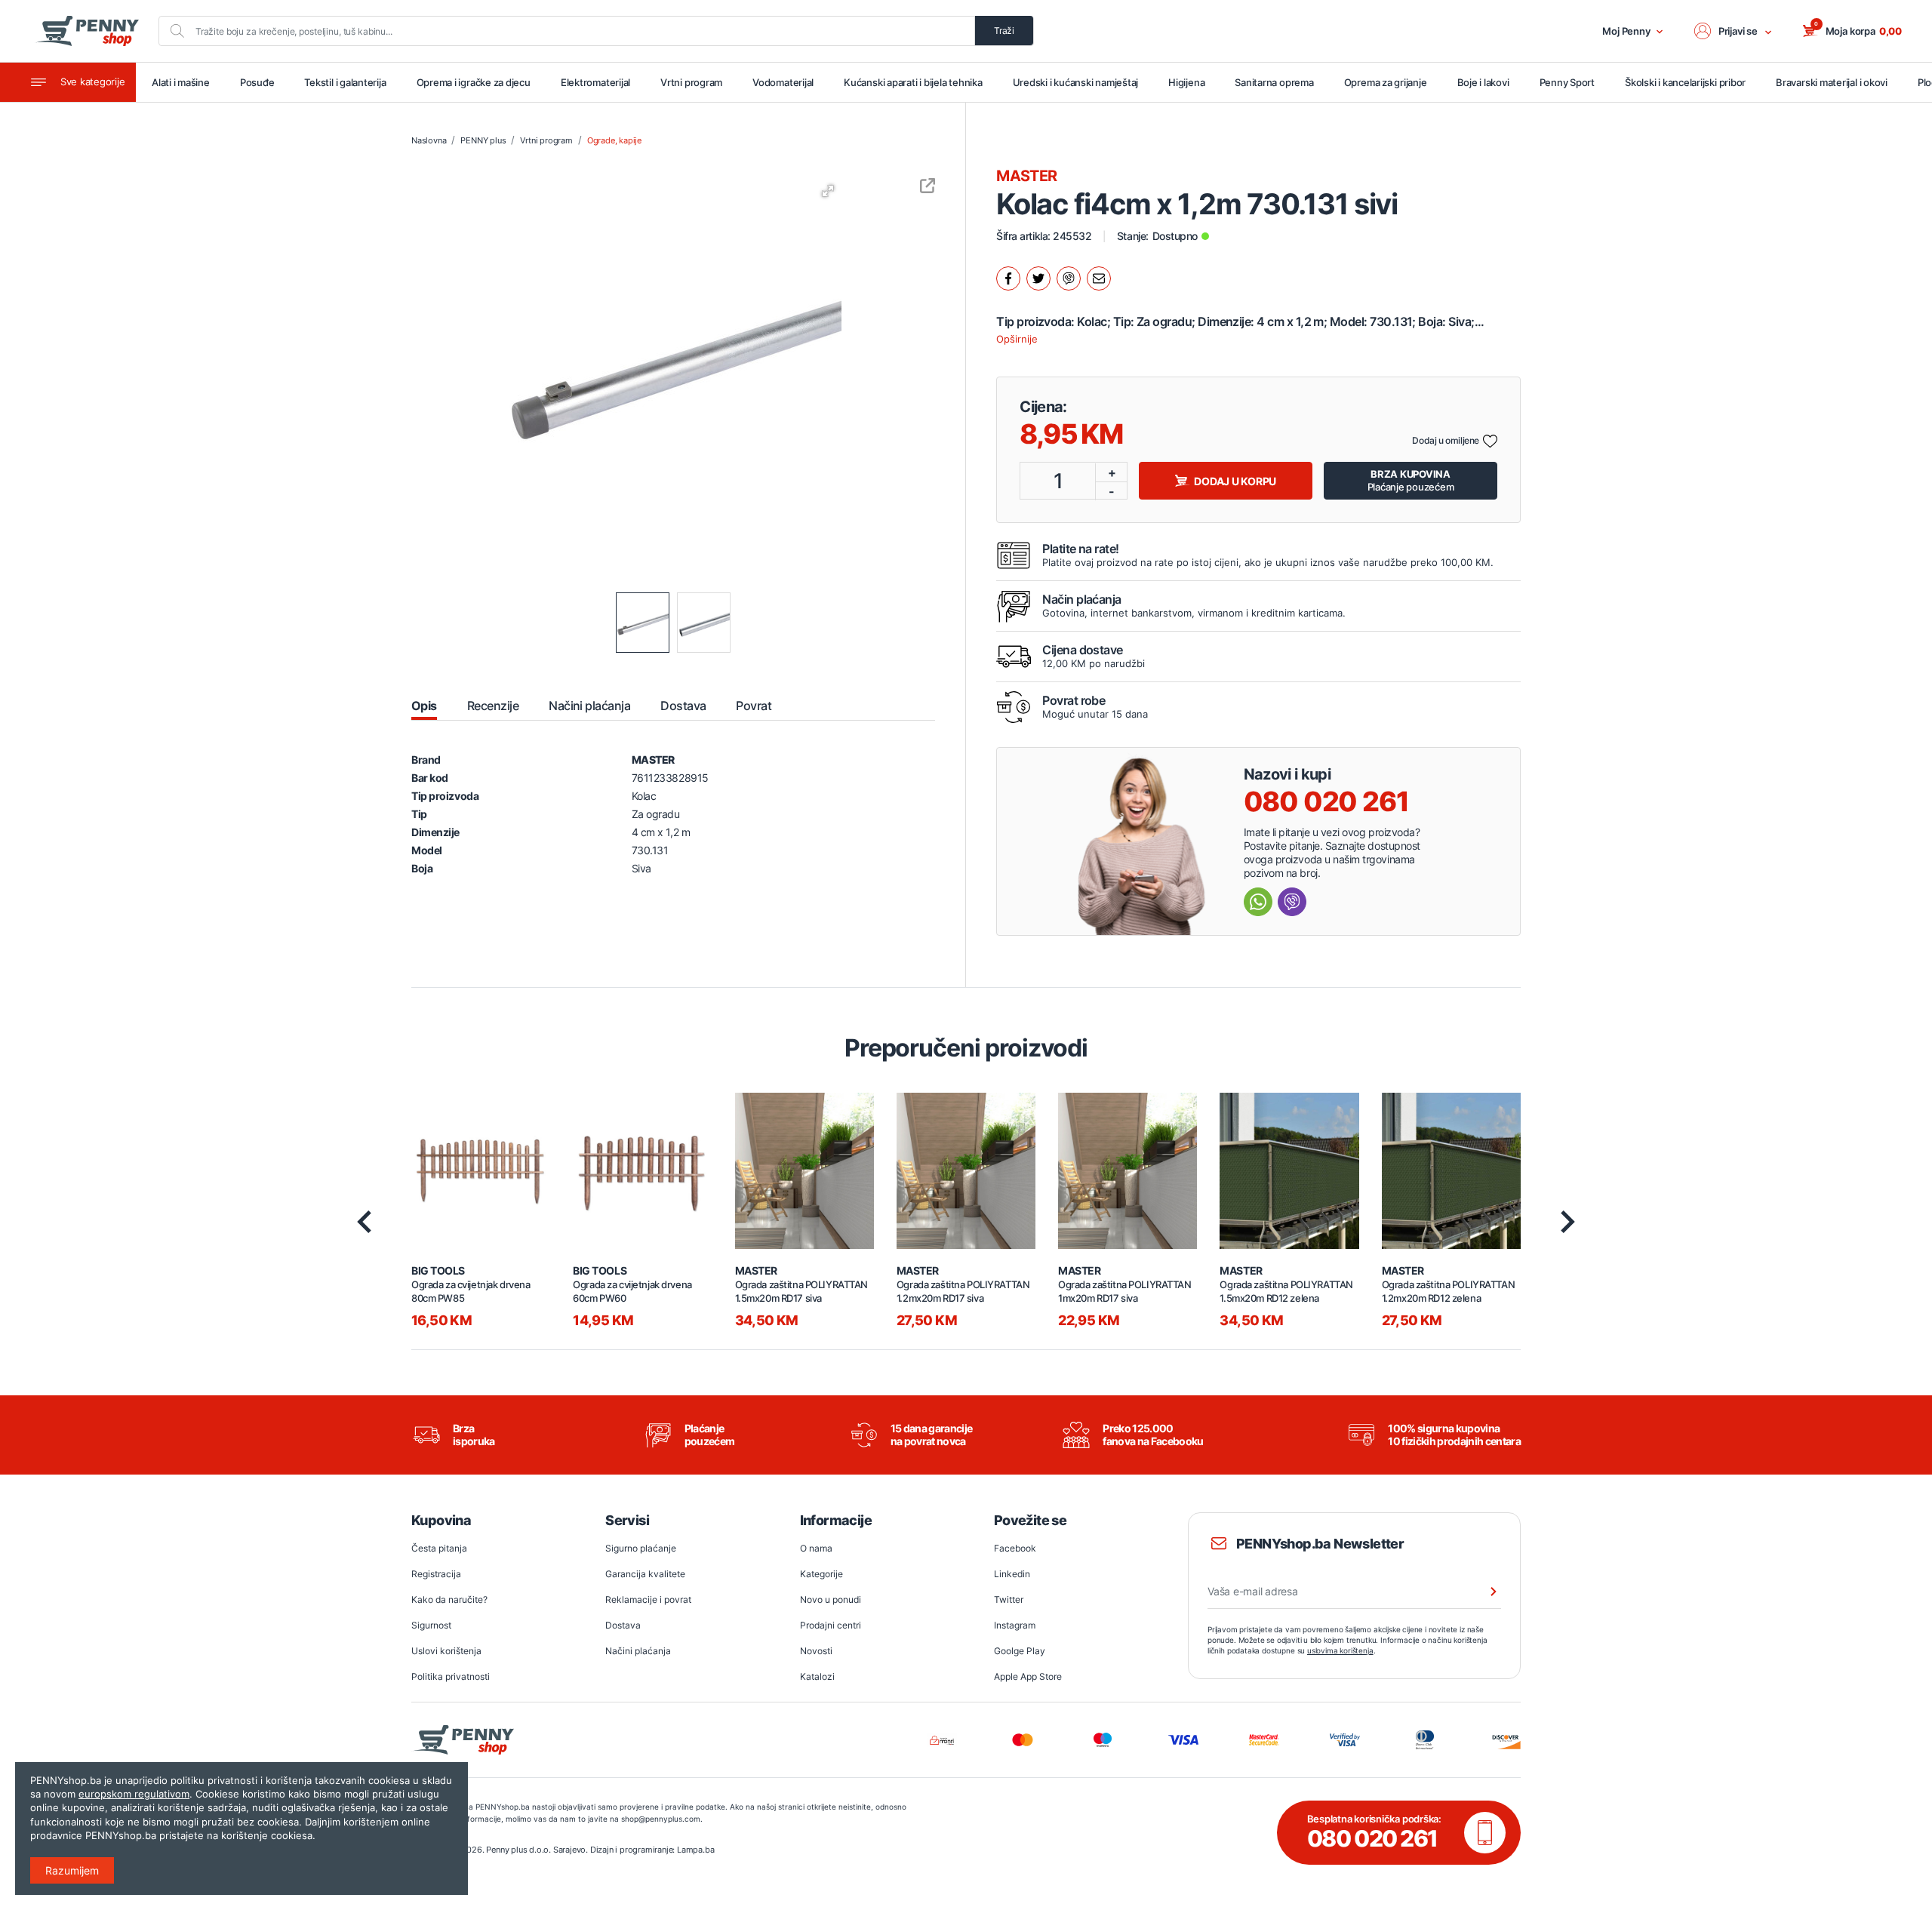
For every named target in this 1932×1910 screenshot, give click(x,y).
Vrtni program (691, 82)
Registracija (436, 1574)
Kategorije (821, 1574)
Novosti (816, 1651)
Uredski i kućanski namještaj (1076, 82)
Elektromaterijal (595, 82)
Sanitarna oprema (1274, 82)
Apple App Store (1028, 1676)
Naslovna (429, 140)
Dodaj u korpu (1235, 481)
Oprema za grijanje (1386, 82)
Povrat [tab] (754, 706)
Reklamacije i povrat (648, 1599)
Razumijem (72, 1870)
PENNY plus (483, 140)
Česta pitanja (439, 1548)
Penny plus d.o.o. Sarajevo (536, 1850)
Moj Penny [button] (1626, 31)
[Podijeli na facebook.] (1008, 278)
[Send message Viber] (1292, 902)
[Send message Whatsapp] (1258, 902)
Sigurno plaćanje (641, 1548)
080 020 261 (1326, 801)
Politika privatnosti (451, 1676)
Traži (1004, 31)
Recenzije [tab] (493, 706)
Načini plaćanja (638, 1651)
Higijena (1186, 82)
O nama (816, 1548)
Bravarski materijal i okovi (1832, 82)
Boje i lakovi (1483, 82)
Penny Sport (1567, 82)
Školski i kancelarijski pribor (1685, 82)
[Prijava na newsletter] (1484, 1592)
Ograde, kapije (614, 140)
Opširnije (1017, 339)
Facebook (1015, 1548)
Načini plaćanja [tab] (589, 706)
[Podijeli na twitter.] (1038, 278)
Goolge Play (1020, 1651)
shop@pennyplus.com (661, 1819)
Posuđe (257, 82)
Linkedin (1012, 1574)
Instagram (1015, 1625)
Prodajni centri (831, 1625)
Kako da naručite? (449, 1599)
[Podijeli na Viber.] (1069, 278)
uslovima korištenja (1340, 1650)
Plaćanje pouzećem (1411, 480)
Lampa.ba (695, 1850)
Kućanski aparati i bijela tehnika (913, 82)
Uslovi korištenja (446, 1651)
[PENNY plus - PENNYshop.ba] (87, 31)
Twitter (1009, 1599)
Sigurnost (431, 1625)
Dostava (623, 1625)
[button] (1734, 31)
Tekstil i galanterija (345, 82)
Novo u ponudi (831, 1599)
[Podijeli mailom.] (1099, 278)
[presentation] (364, 1222)
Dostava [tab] (683, 706)
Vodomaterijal (783, 82)
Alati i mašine (181, 82)
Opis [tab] (424, 706)
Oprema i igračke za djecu (474, 82)
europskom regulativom (134, 1794)
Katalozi (817, 1676)
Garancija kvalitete (645, 1574)
